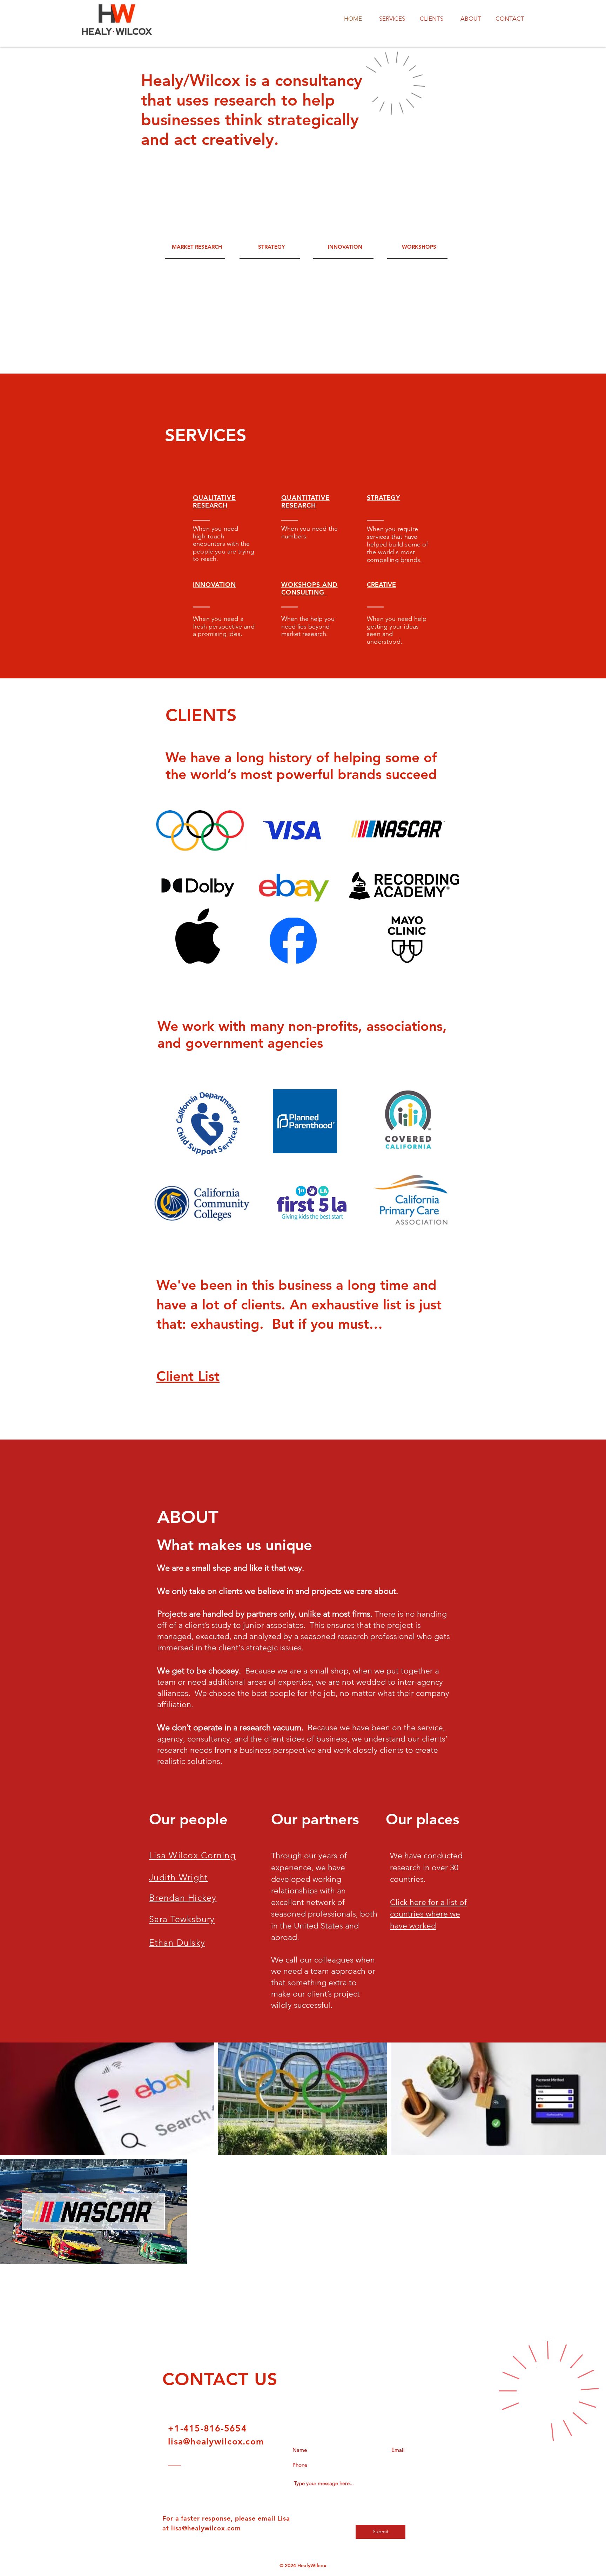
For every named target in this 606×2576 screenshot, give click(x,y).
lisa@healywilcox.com (216, 2441)
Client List (188, 1376)
